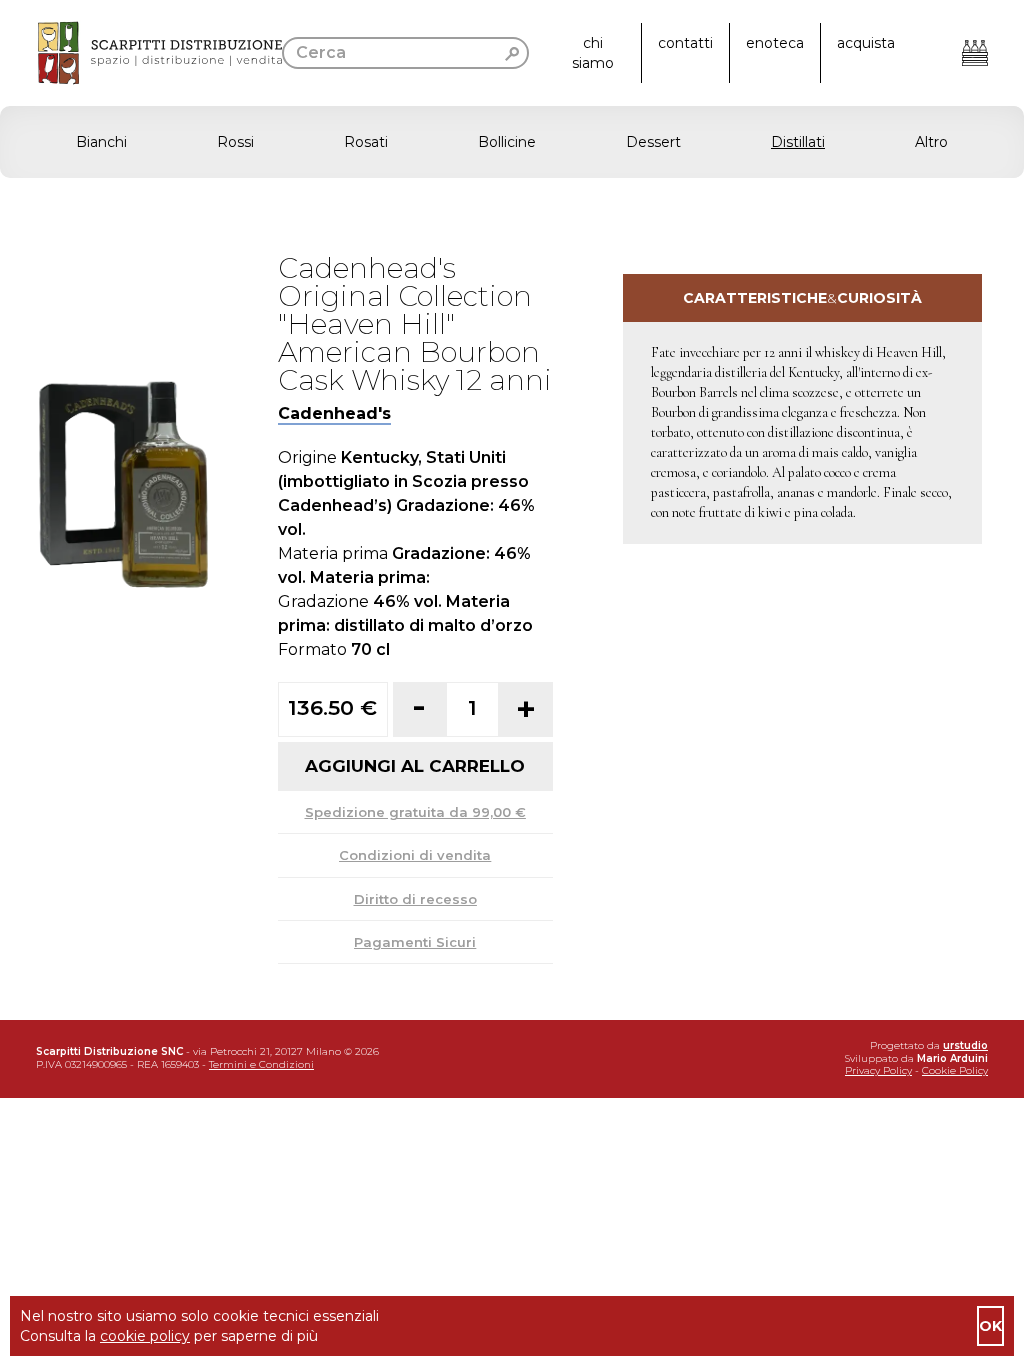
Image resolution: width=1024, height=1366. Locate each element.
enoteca (775, 43)
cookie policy (145, 1336)
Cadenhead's (334, 413)
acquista (866, 43)
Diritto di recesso (415, 899)
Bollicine (507, 142)
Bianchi (101, 142)
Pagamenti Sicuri (415, 942)
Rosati (366, 142)
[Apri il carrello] (975, 53)
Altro (931, 142)
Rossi (235, 142)
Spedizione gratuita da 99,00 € (415, 812)
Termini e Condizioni (261, 1064)
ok (990, 1326)
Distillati (798, 142)
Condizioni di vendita (415, 855)
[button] (512, 142)
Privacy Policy (878, 1070)
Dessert (653, 142)
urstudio (965, 1045)
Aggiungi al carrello (415, 766)
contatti (685, 43)
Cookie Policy (955, 1070)
